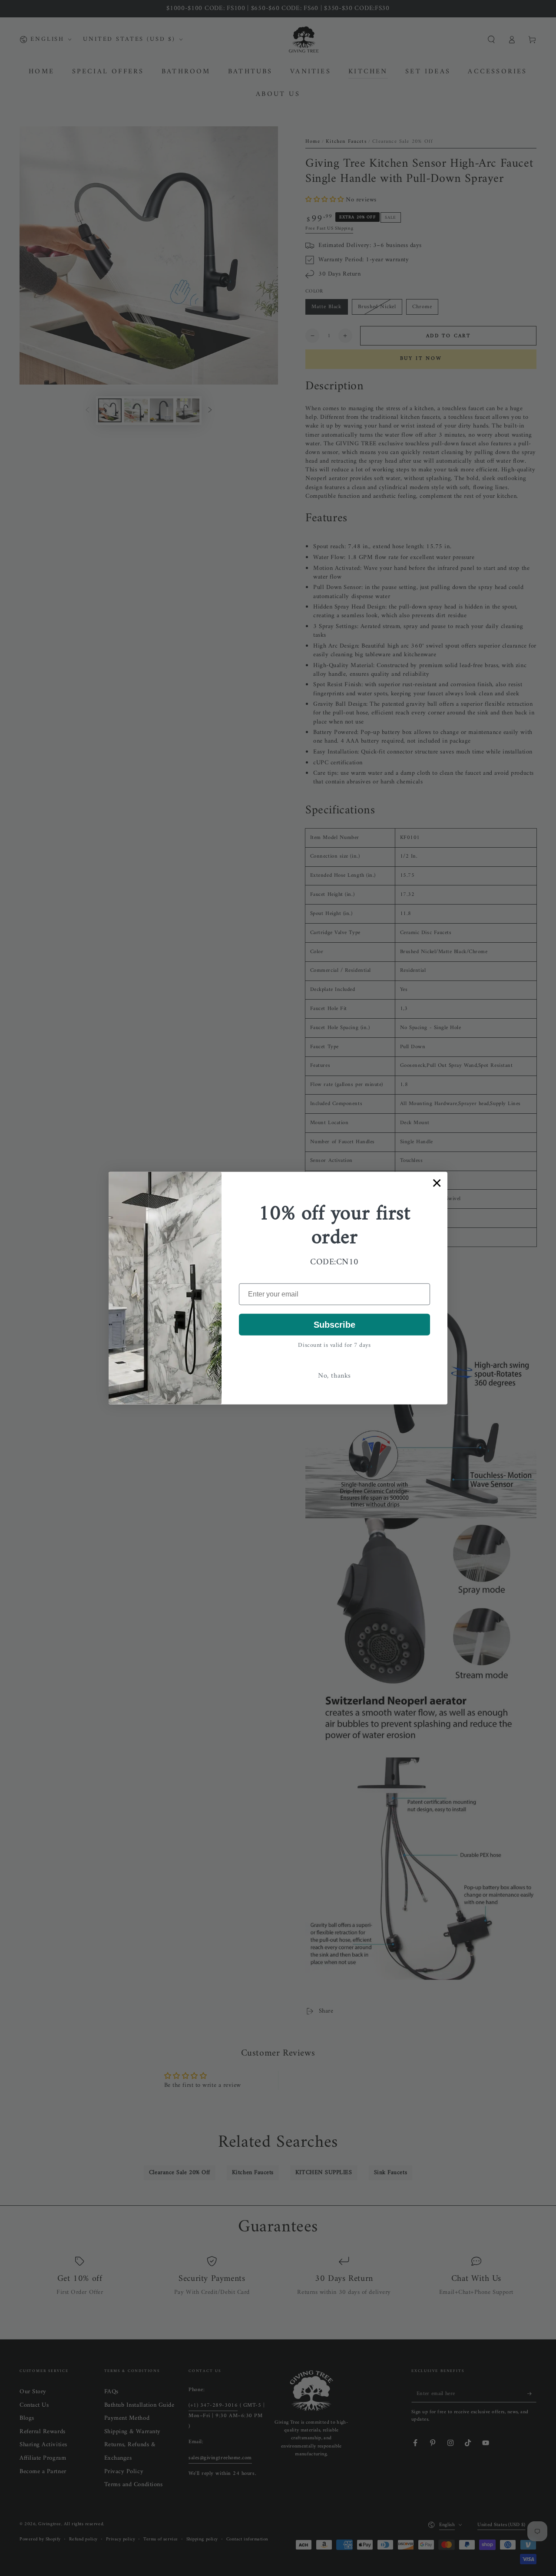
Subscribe (334, 1325)
